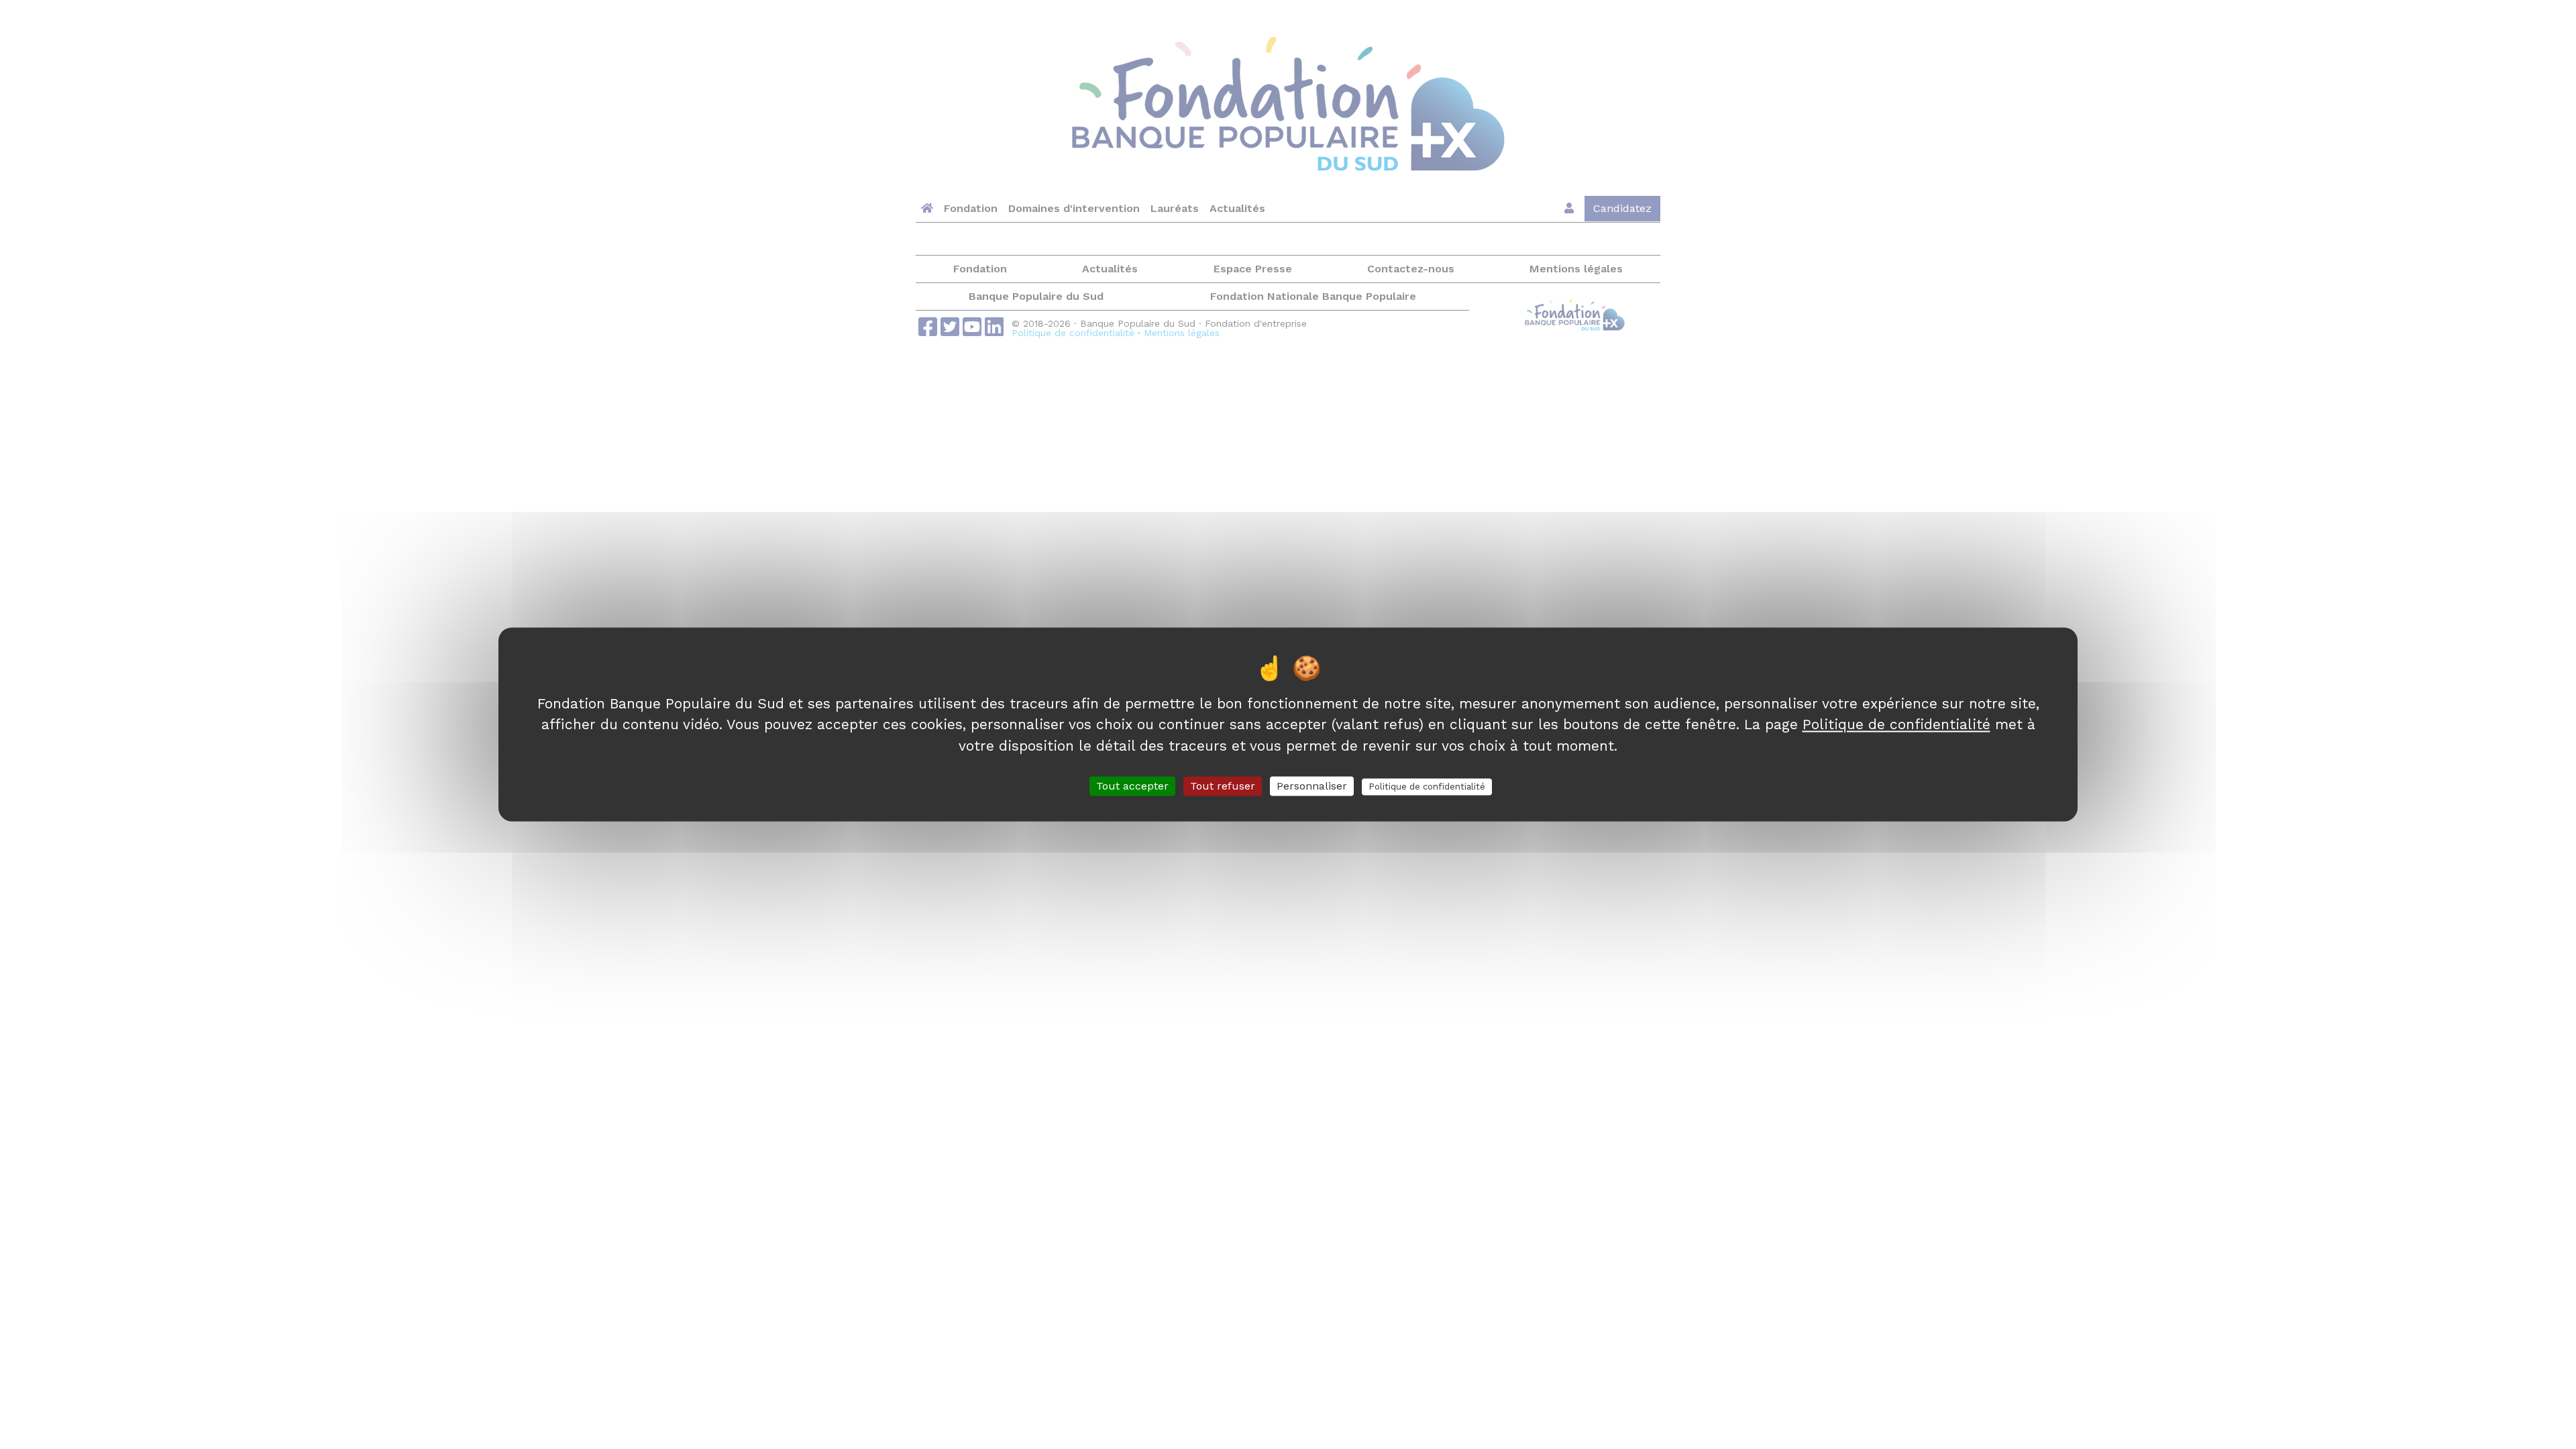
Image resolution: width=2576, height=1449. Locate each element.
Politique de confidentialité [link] (1427, 787)
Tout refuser (1223, 786)
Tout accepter (1132, 786)
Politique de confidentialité (1896, 724)
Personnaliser (1312, 786)
